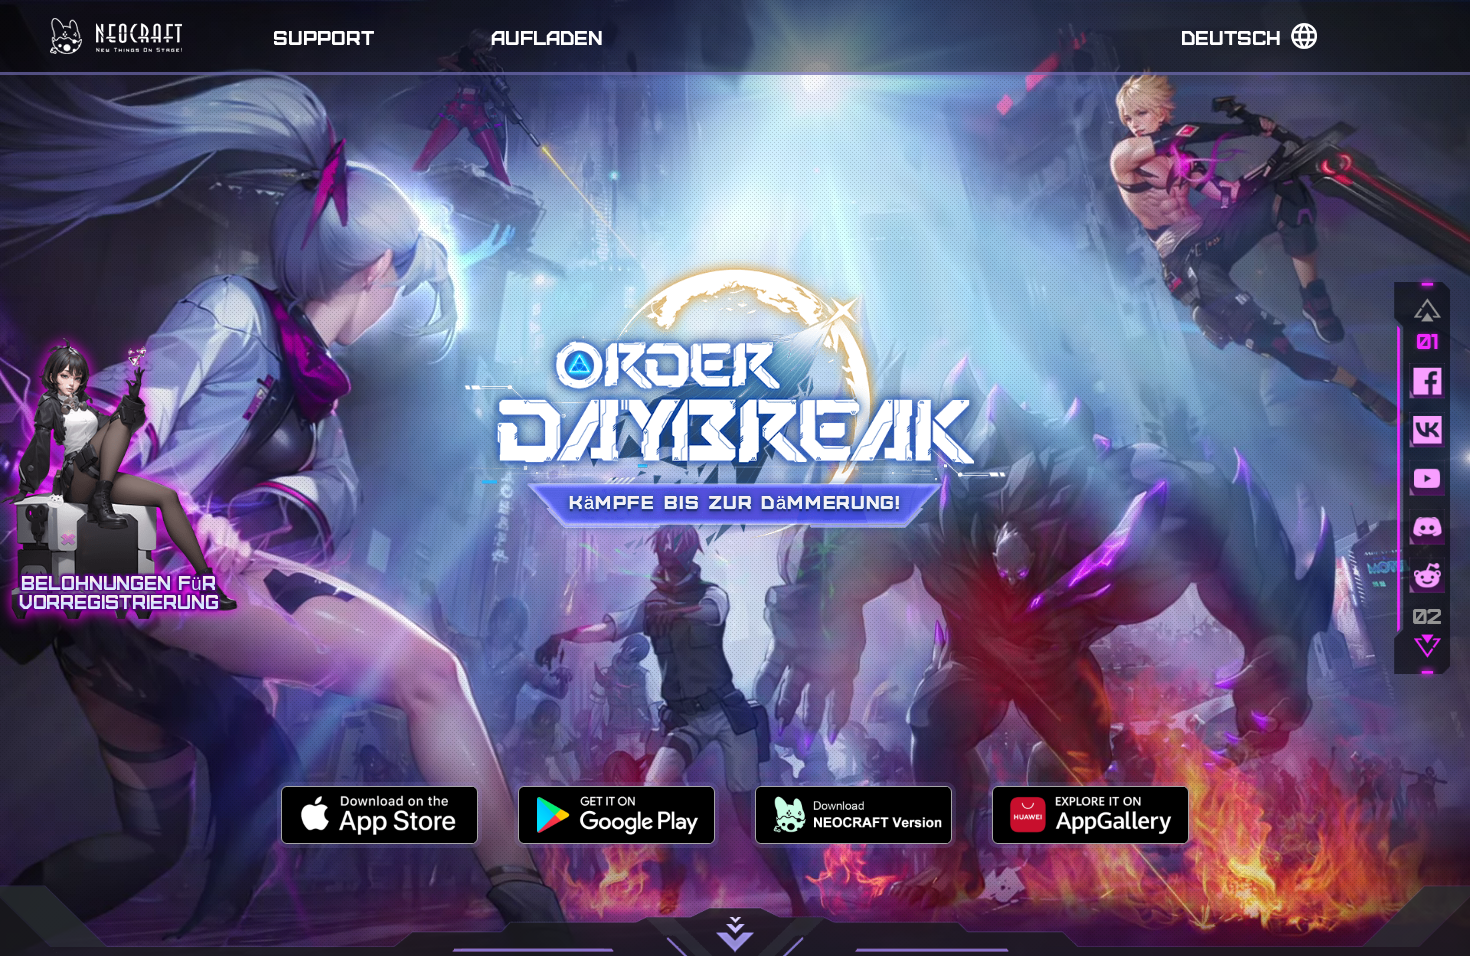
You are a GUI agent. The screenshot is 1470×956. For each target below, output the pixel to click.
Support (323, 36)
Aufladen (547, 36)
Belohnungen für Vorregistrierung (119, 592)
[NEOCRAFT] (116, 36)
